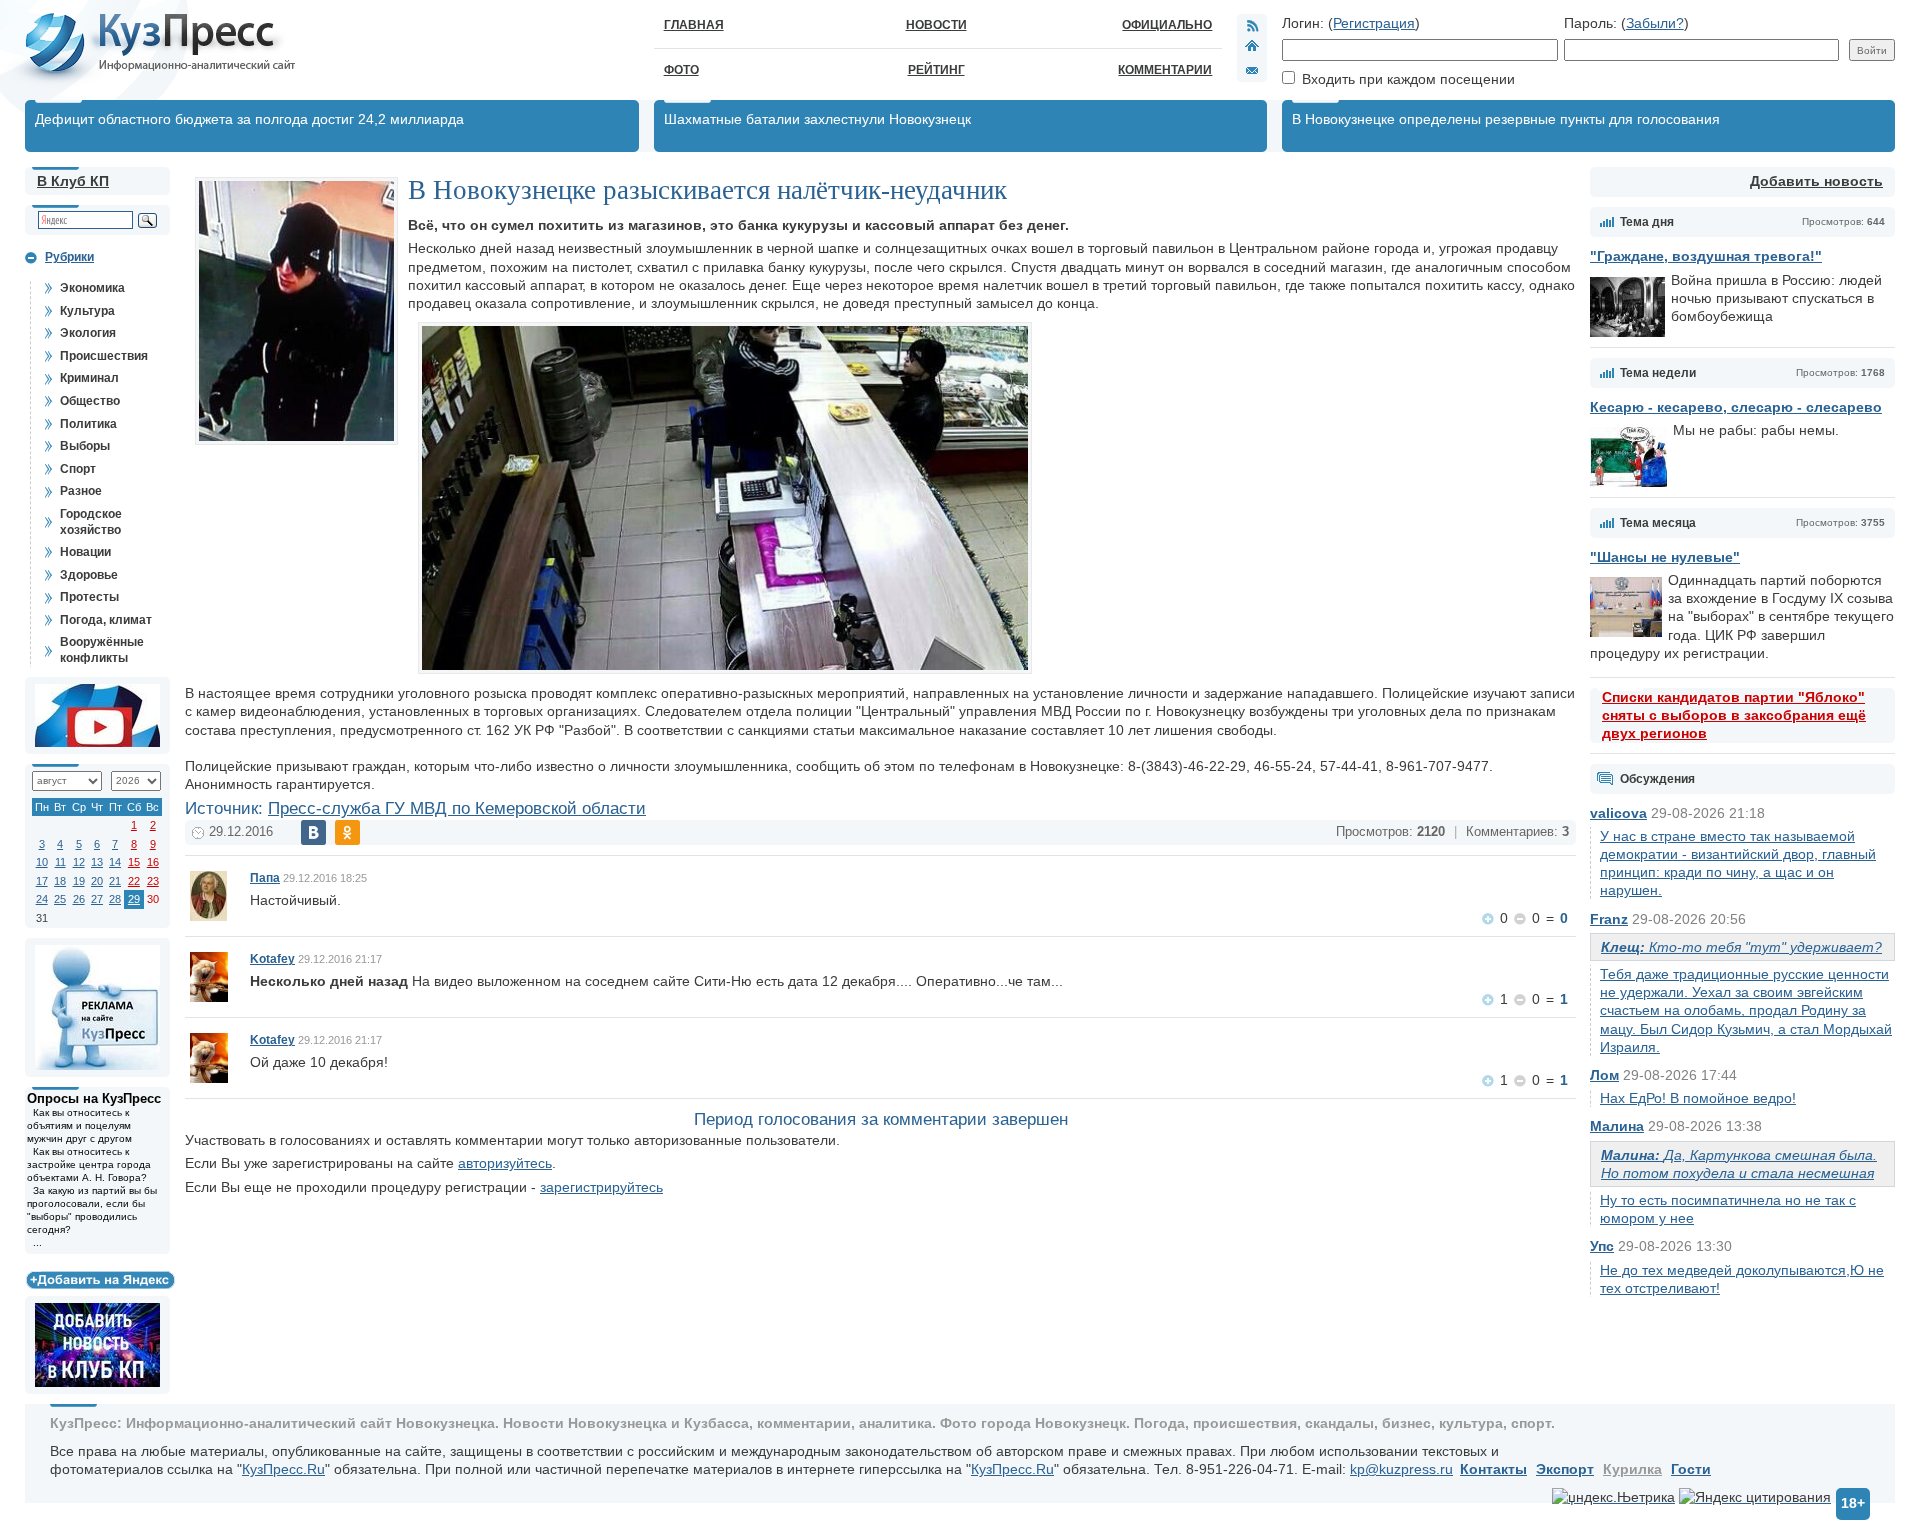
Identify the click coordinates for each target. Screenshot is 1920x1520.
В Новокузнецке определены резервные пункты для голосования (1506, 119)
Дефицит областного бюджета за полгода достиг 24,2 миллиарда (249, 119)
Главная (694, 25)
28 (115, 899)
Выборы (85, 446)
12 (79, 862)
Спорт (78, 469)
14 (115, 862)
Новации (85, 552)
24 (42, 899)
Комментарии (1165, 70)
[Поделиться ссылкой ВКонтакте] (313, 832)
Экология (88, 333)
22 (134, 881)
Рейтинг (936, 70)
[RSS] (1252, 25)
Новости (936, 25)
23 (153, 881)
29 (134, 899)
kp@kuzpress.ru (1401, 1469)
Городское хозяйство (91, 522)
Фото (681, 70)
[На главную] (1252, 48)
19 (79, 881)
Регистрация (1374, 23)
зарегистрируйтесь (601, 1187)
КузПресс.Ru (283, 1469)
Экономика (92, 288)
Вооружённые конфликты (102, 650)
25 (60, 899)
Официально (1167, 25)
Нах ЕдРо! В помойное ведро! (1698, 1098)
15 (134, 862)
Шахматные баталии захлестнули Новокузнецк (817, 119)
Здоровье (89, 575)
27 (97, 899)
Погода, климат (106, 620)
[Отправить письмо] (1252, 70)
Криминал (89, 378)
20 (97, 881)
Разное (81, 491)
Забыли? (1655, 23)
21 (115, 881)
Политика (88, 424)
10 (42, 862)
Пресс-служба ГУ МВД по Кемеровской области (457, 808)
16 (153, 862)
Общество (90, 401)
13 (97, 862)
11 (60, 862)
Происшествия (104, 356)
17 (42, 881)
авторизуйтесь (505, 1163)
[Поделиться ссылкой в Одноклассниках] (347, 832)
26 (79, 899)
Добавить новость (1816, 181)
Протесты (89, 597)
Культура (87, 311)
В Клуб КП (73, 181)
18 (60, 881)
